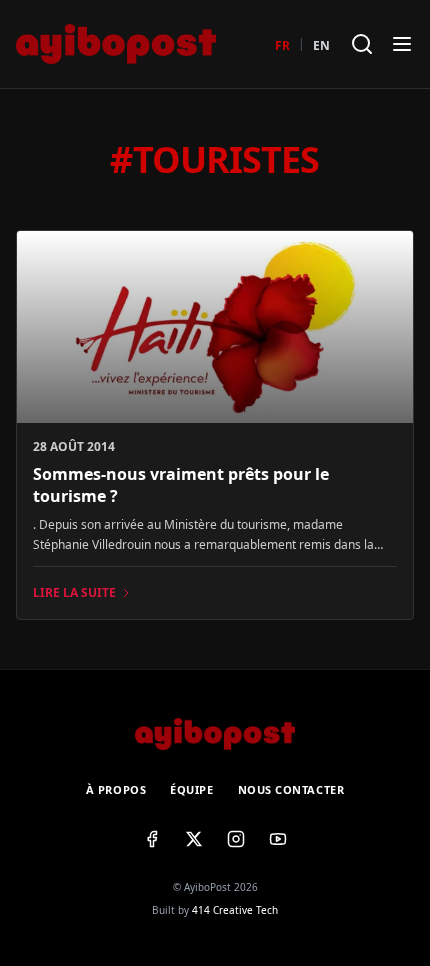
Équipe (191, 789)
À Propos (116, 789)
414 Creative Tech (235, 910)
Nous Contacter (291, 789)
